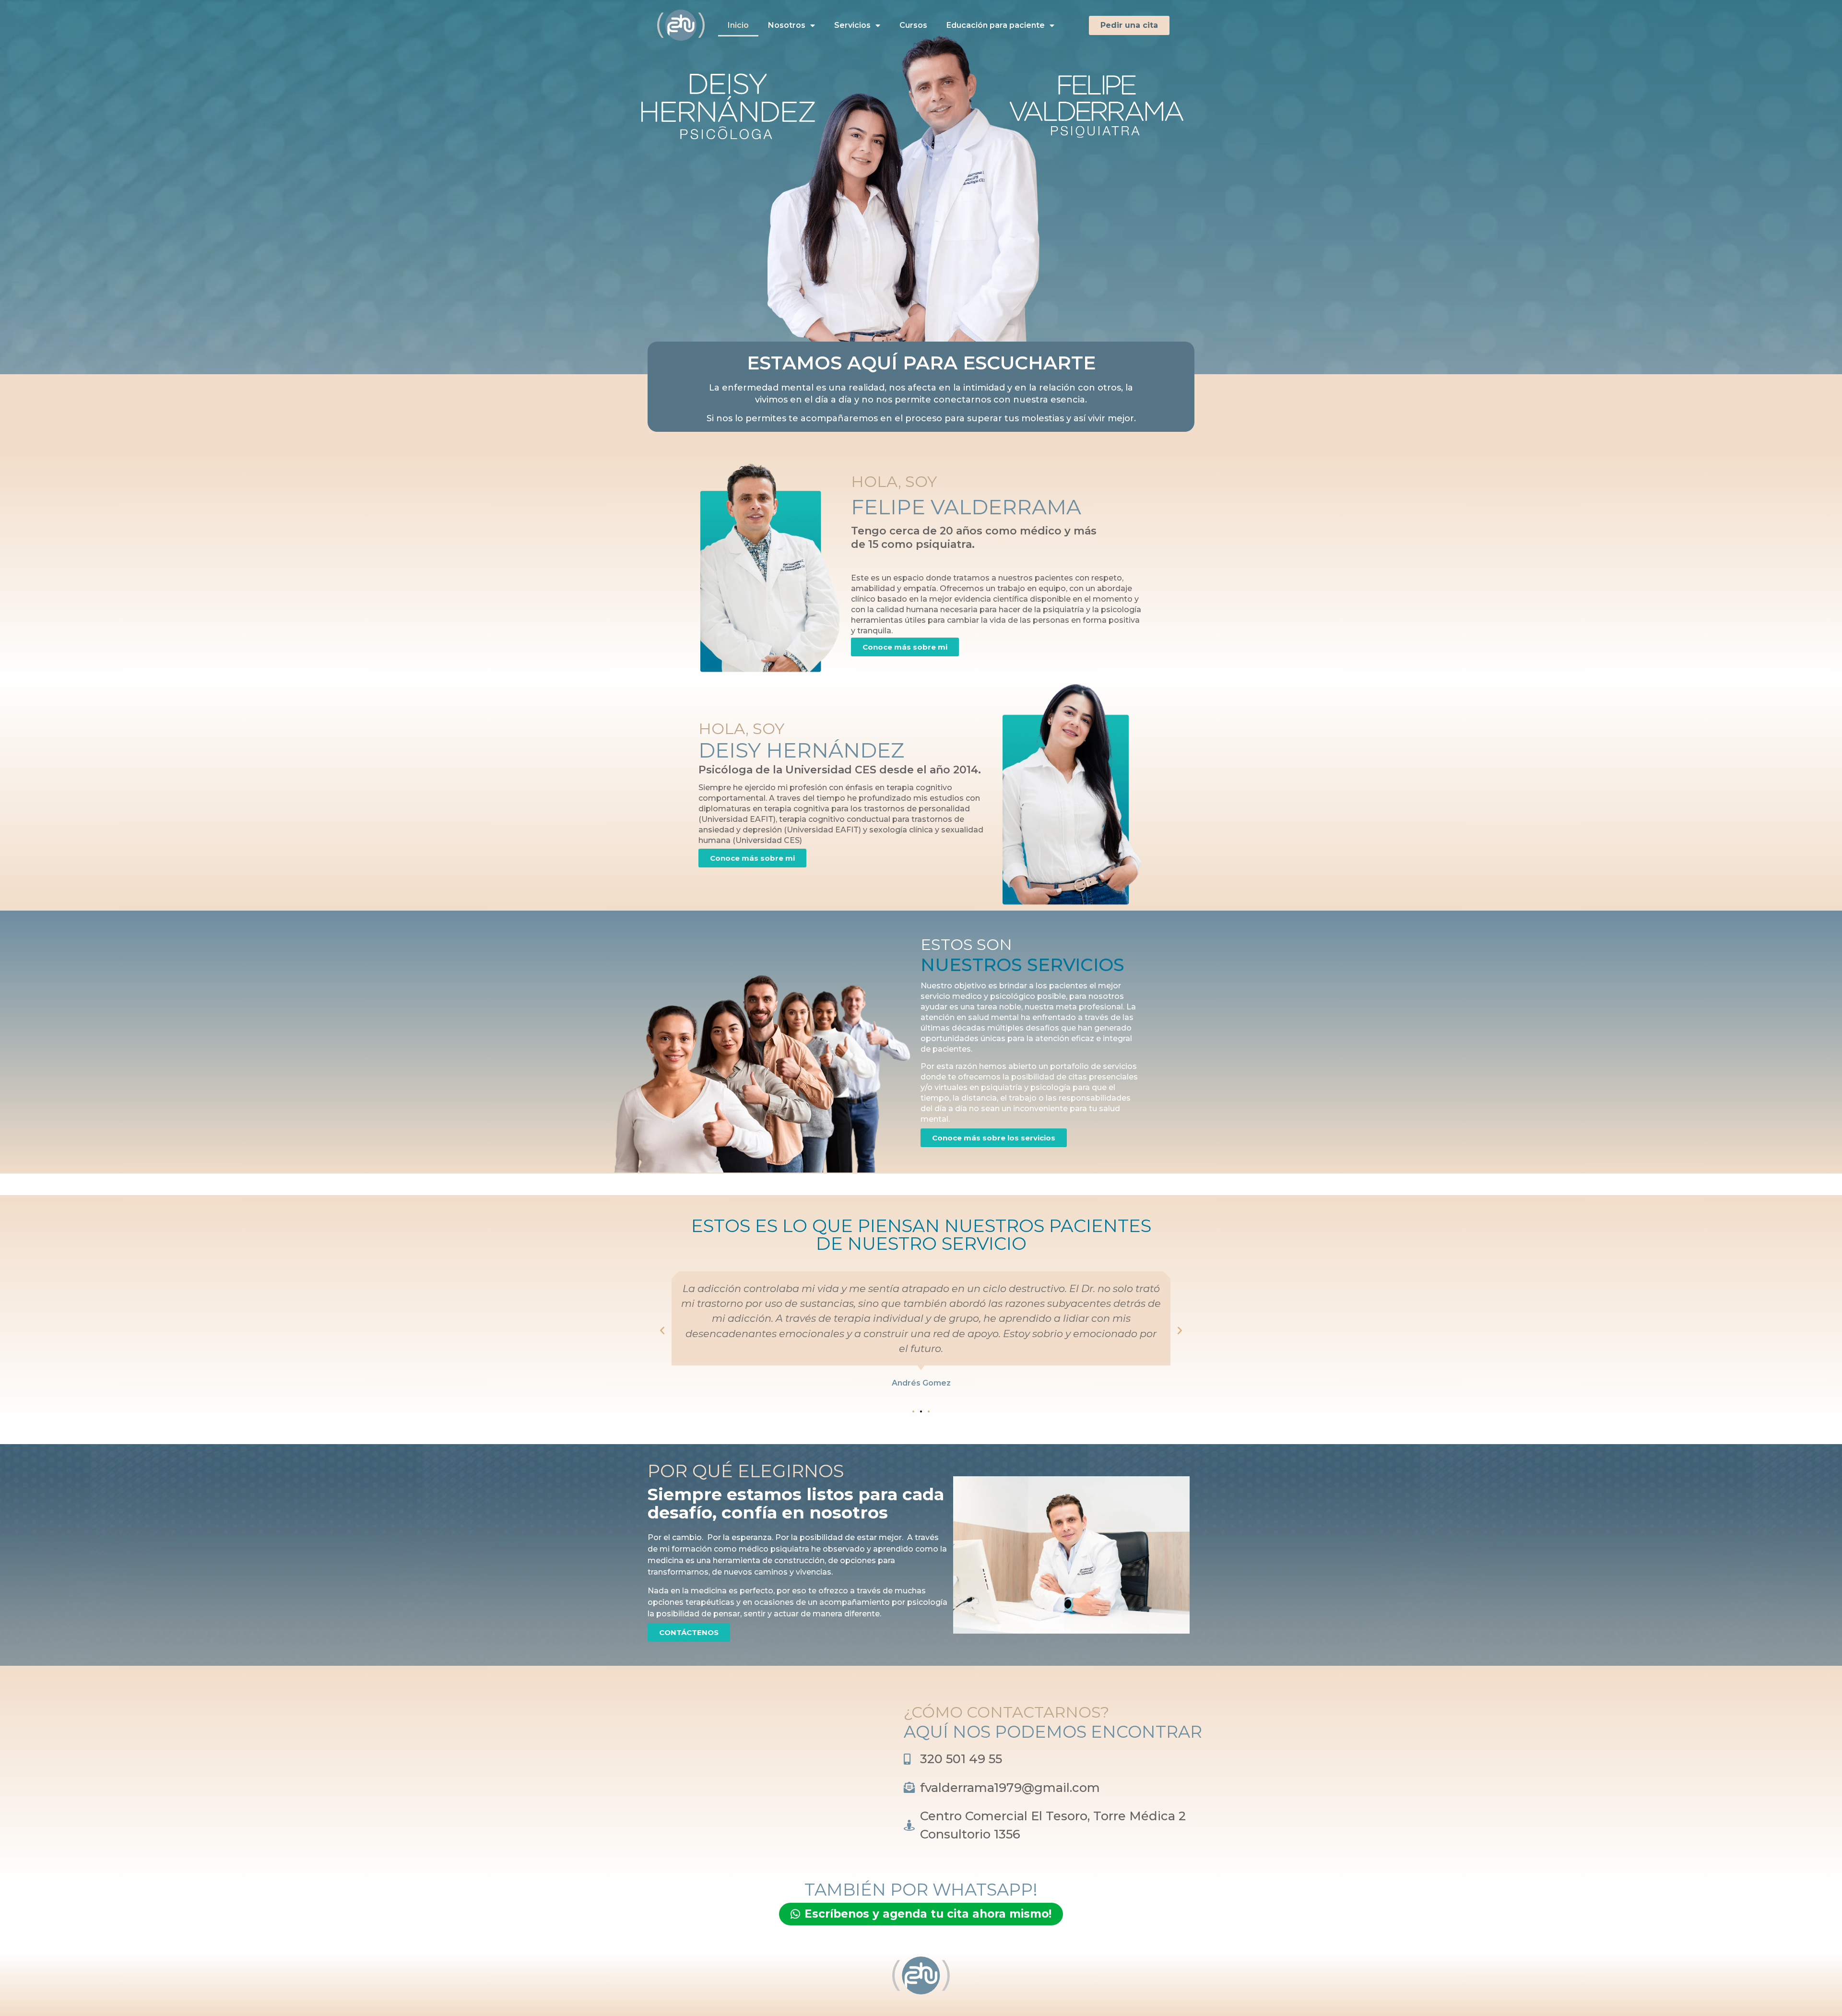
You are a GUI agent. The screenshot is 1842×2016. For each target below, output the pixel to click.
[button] (662, 1330)
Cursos (913, 25)
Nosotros (787, 25)
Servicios (852, 25)
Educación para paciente (996, 25)
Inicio (738, 25)
